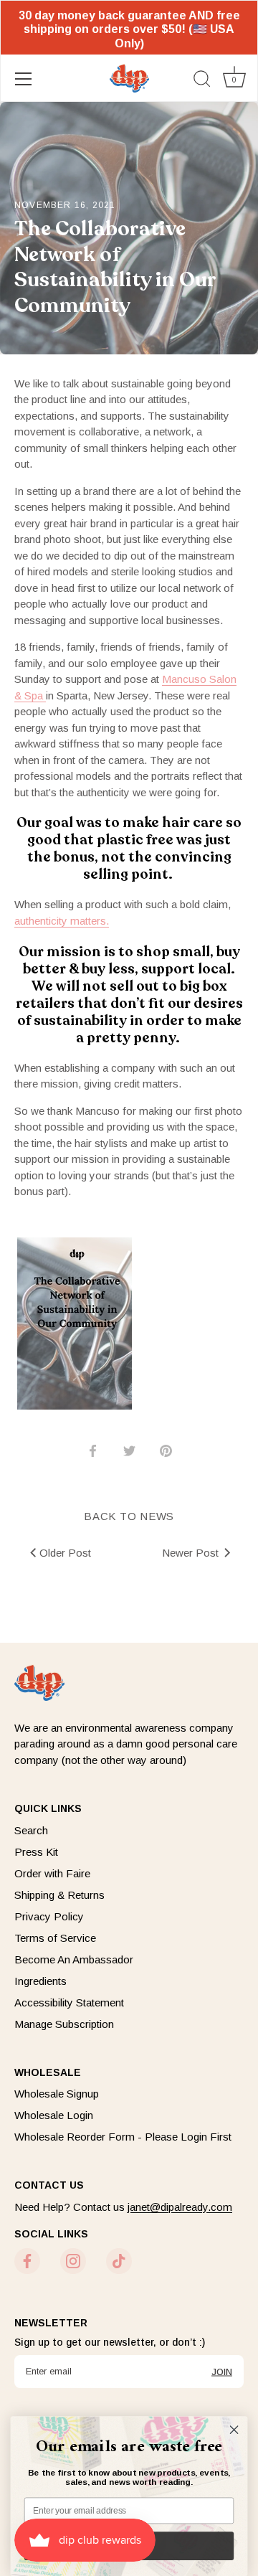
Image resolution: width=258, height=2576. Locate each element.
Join (222, 2371)
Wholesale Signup (57, 2094)
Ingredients (40, 1981)
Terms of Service (55, 1938)
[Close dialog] (234, 2430)
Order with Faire (52, 1873)
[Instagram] (73, 2260)
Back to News (129, 1516)
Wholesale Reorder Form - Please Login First (123, 2137)
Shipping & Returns (59, 1895)
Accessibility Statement (69, 2002)
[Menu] (24, 79)
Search (31, 1830)
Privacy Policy (49, 1916)
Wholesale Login (54, 2115)
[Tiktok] (119, 2260)
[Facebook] (27, 2260)
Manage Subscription (64, 2024)
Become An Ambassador (74, 1959)
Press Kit (36, 1852)
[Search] (202, 81)
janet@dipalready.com (180, 2207)
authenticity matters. (62, 921)
